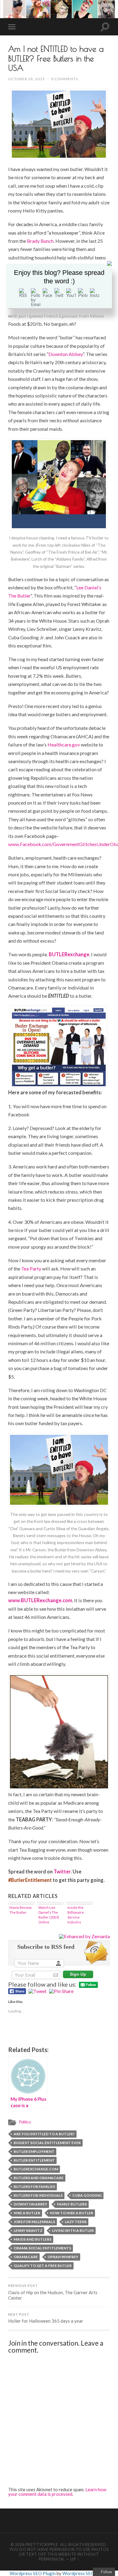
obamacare (26, 2257)
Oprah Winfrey (63, 2257)
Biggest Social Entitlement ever (47, 2143)
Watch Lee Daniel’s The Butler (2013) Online (49, 1915)
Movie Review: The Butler (21, 1910)
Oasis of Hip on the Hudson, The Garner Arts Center (53, 2292)
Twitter (62, 1871)
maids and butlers (33, 2239)
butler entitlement (34, 2160)
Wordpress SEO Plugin (33, 2573)
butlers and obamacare (39, 2178)
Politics (25, 2122)
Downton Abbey (66, 354)
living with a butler (73, 2230)
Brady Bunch (40, 241)
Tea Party (31, 1268)
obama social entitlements (42, 2248)
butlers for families (34, 2187)
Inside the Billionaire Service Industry (76, 1915)
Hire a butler (27, 2213)
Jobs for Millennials (34, 2222)
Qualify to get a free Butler (43, 2266)
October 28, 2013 (26, 79)
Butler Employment (34, 2151)
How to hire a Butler (72, 2213)
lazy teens (76, 2222)
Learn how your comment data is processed (57, 2492)
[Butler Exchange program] (59, 1047)
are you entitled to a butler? (44, 2134)
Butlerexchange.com (36, 2169)
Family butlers (72, 2204)
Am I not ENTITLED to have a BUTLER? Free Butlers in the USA (56, 58)
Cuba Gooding (87, 2195)
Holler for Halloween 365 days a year (46, 2318)
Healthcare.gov (64, 744)
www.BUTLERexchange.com (40, 1600)
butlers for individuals (38, 2195)
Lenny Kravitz (28, 2230)
